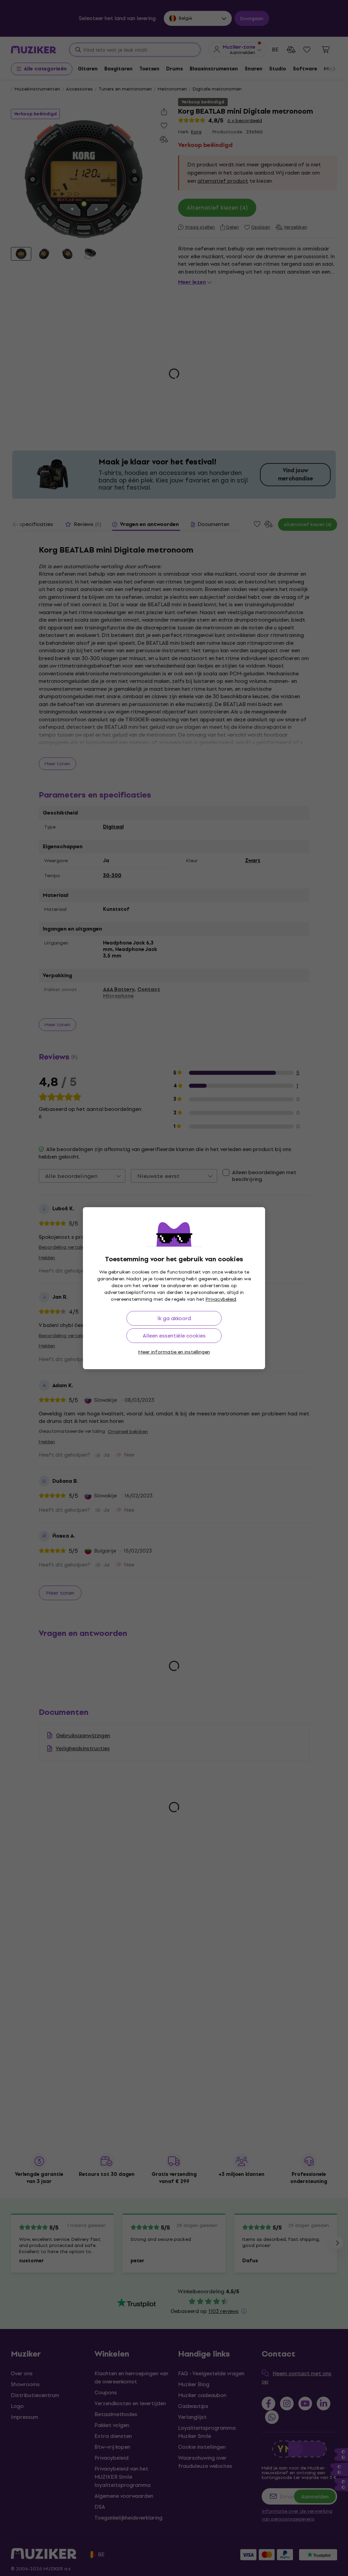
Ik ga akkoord (174, 1318)
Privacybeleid (221, 1299)
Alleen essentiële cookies (174, 1336)
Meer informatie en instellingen (174, 1352)
